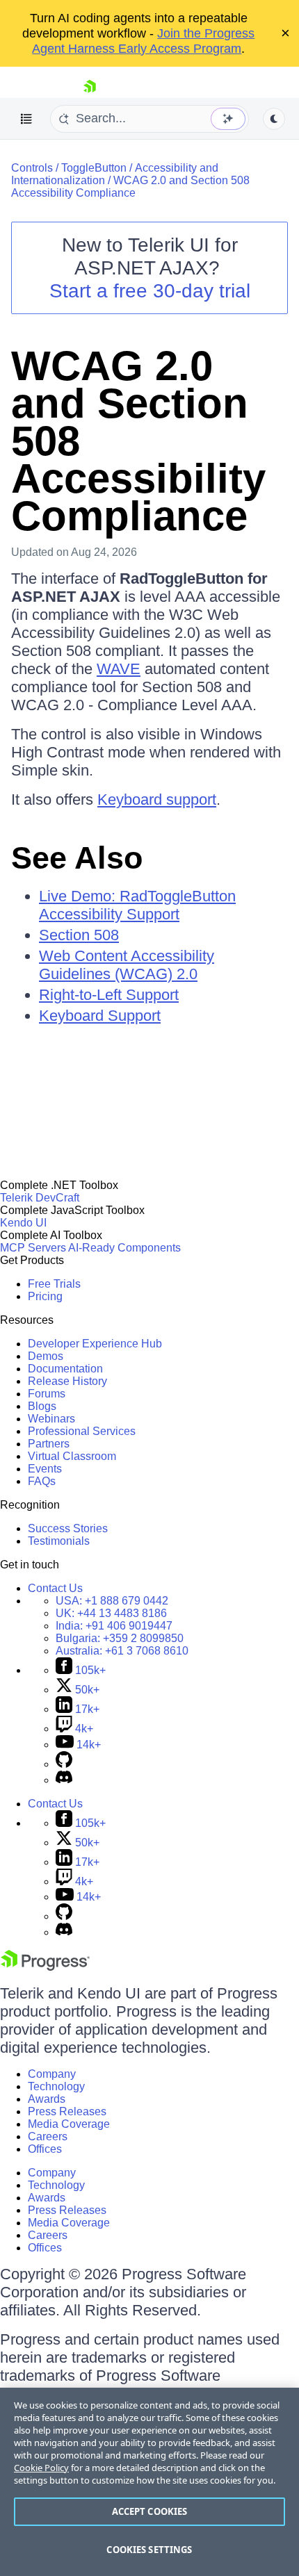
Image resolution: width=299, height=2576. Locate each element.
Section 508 (79, 935)
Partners (49, 1444)
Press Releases (67, 2111)
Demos (46, 1356)
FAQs (42, 1481)
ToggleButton (94, 168)
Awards (47, 2099)
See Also (77, 858)
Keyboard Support (100, 1016)
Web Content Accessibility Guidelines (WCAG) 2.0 (127, 965)
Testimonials (59, 1541)
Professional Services (82, 1431)
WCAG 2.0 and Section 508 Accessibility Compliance (130, 187)
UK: (111, 1613)
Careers (48, 2136)
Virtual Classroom (72, 1456)
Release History (67, 1381)
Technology (56, 2086)
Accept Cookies (150, 2511)
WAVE (119, 669)
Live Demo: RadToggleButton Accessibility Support (137, 905)
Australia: (122, 1651)
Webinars (51, 1419)
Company (52, 2074)
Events (45, 1469)
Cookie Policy (41, 2468)
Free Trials (54, 1284)
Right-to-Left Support (109, 995)
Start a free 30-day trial (150, 291)
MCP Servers (33, 1248)
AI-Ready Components (124, 1248)
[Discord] (64, 1780)
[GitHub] (64, 1764)
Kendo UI (23, 1223)
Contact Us (55, 1588)
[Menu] (26, 119)
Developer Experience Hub (95, 1344)
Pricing (45, 1296)
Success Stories (68, 1528)
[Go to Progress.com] (45, 1967)
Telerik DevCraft (40, 1198)
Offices (45, 2149)
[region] (149, 2482)
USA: (112, 1601)
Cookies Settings (149, 2550)
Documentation (65, 1369)
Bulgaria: (120, 1638)
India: (114, 1626)
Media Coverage (69, 2124)
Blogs (42, 1406)
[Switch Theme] (274, 119)
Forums (47, 1394)
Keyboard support (157, 799)
